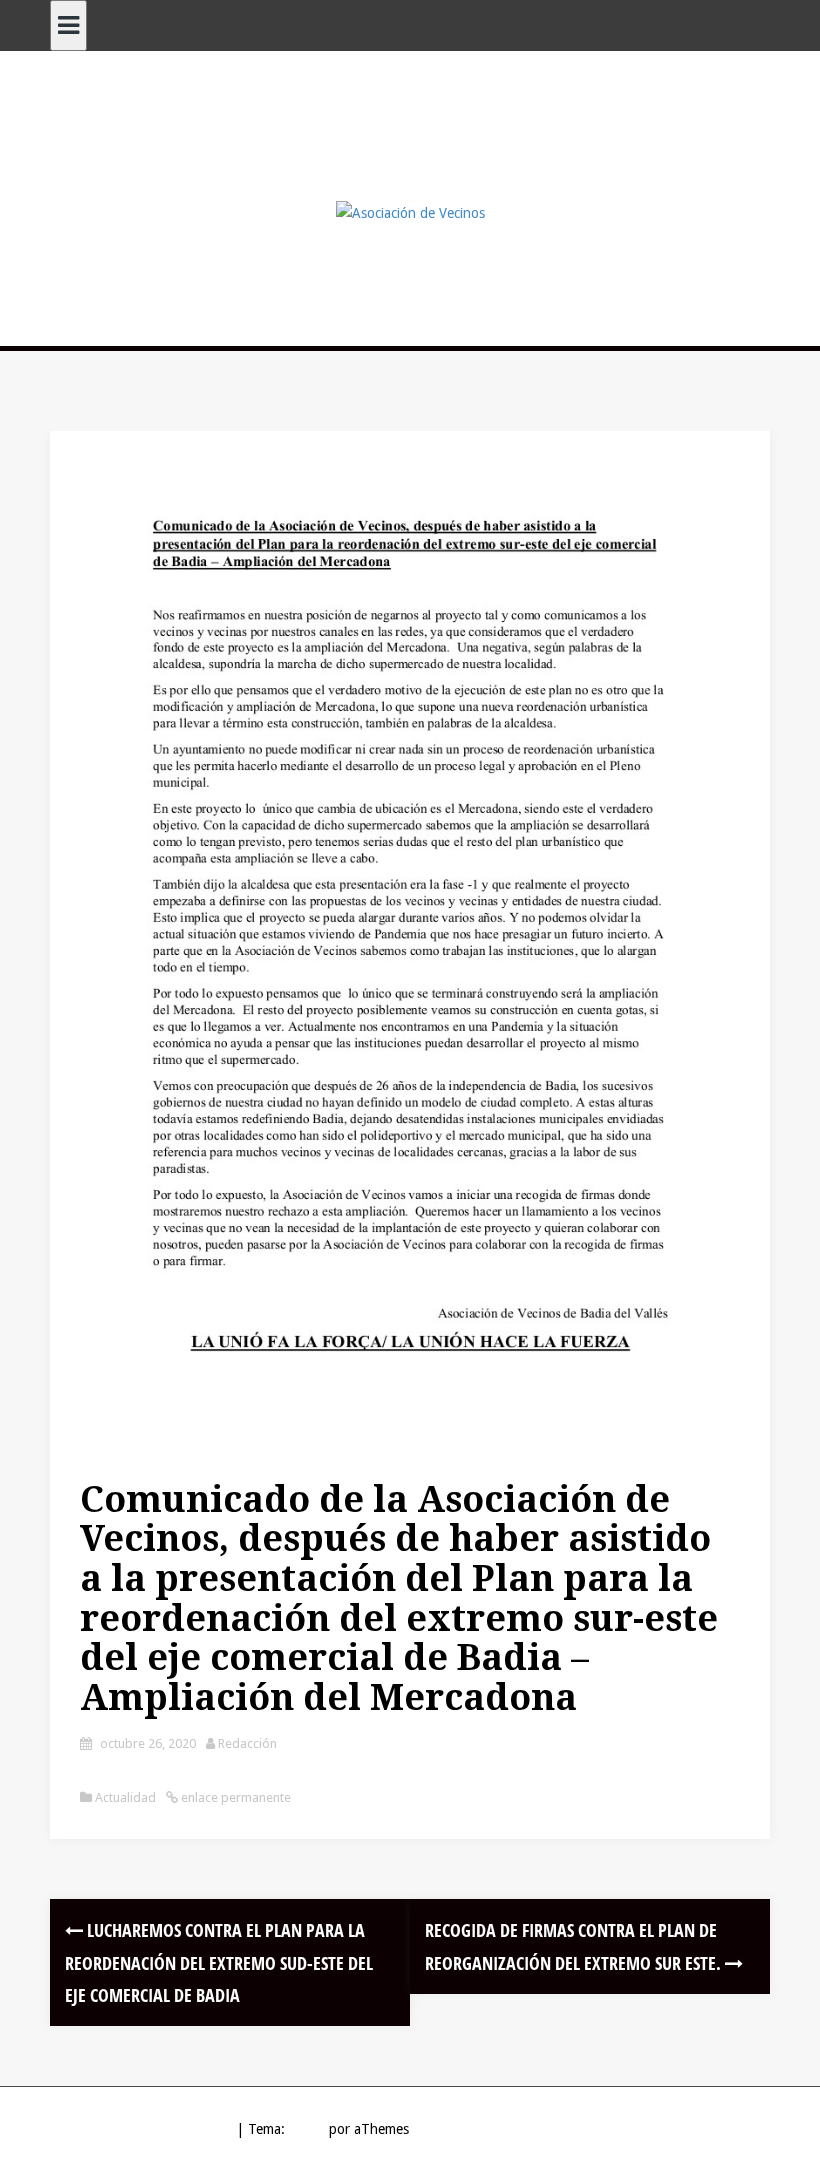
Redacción (247, 1743)
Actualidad (125, 1797)
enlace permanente (234, 1797)
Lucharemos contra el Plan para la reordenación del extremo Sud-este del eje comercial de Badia (219, 1962)
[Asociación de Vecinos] (410, 212)
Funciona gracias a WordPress (141, 2129)
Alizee (307, 2129)
